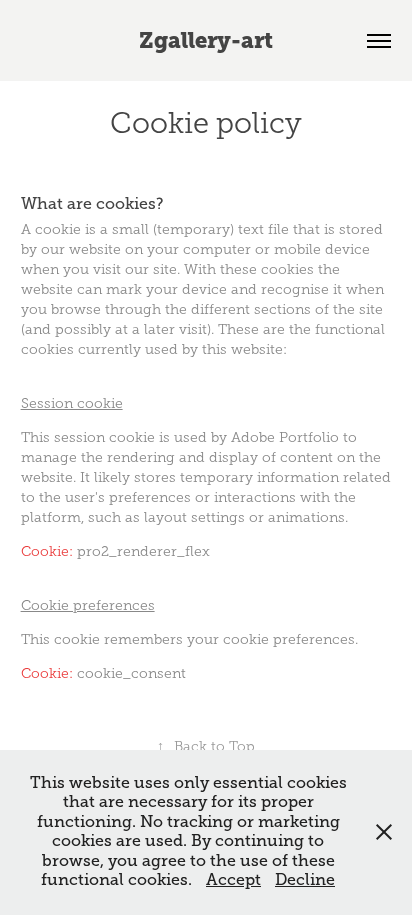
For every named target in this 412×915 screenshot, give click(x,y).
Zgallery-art (206, 40)
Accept (233, 880)
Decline (305, 880)
